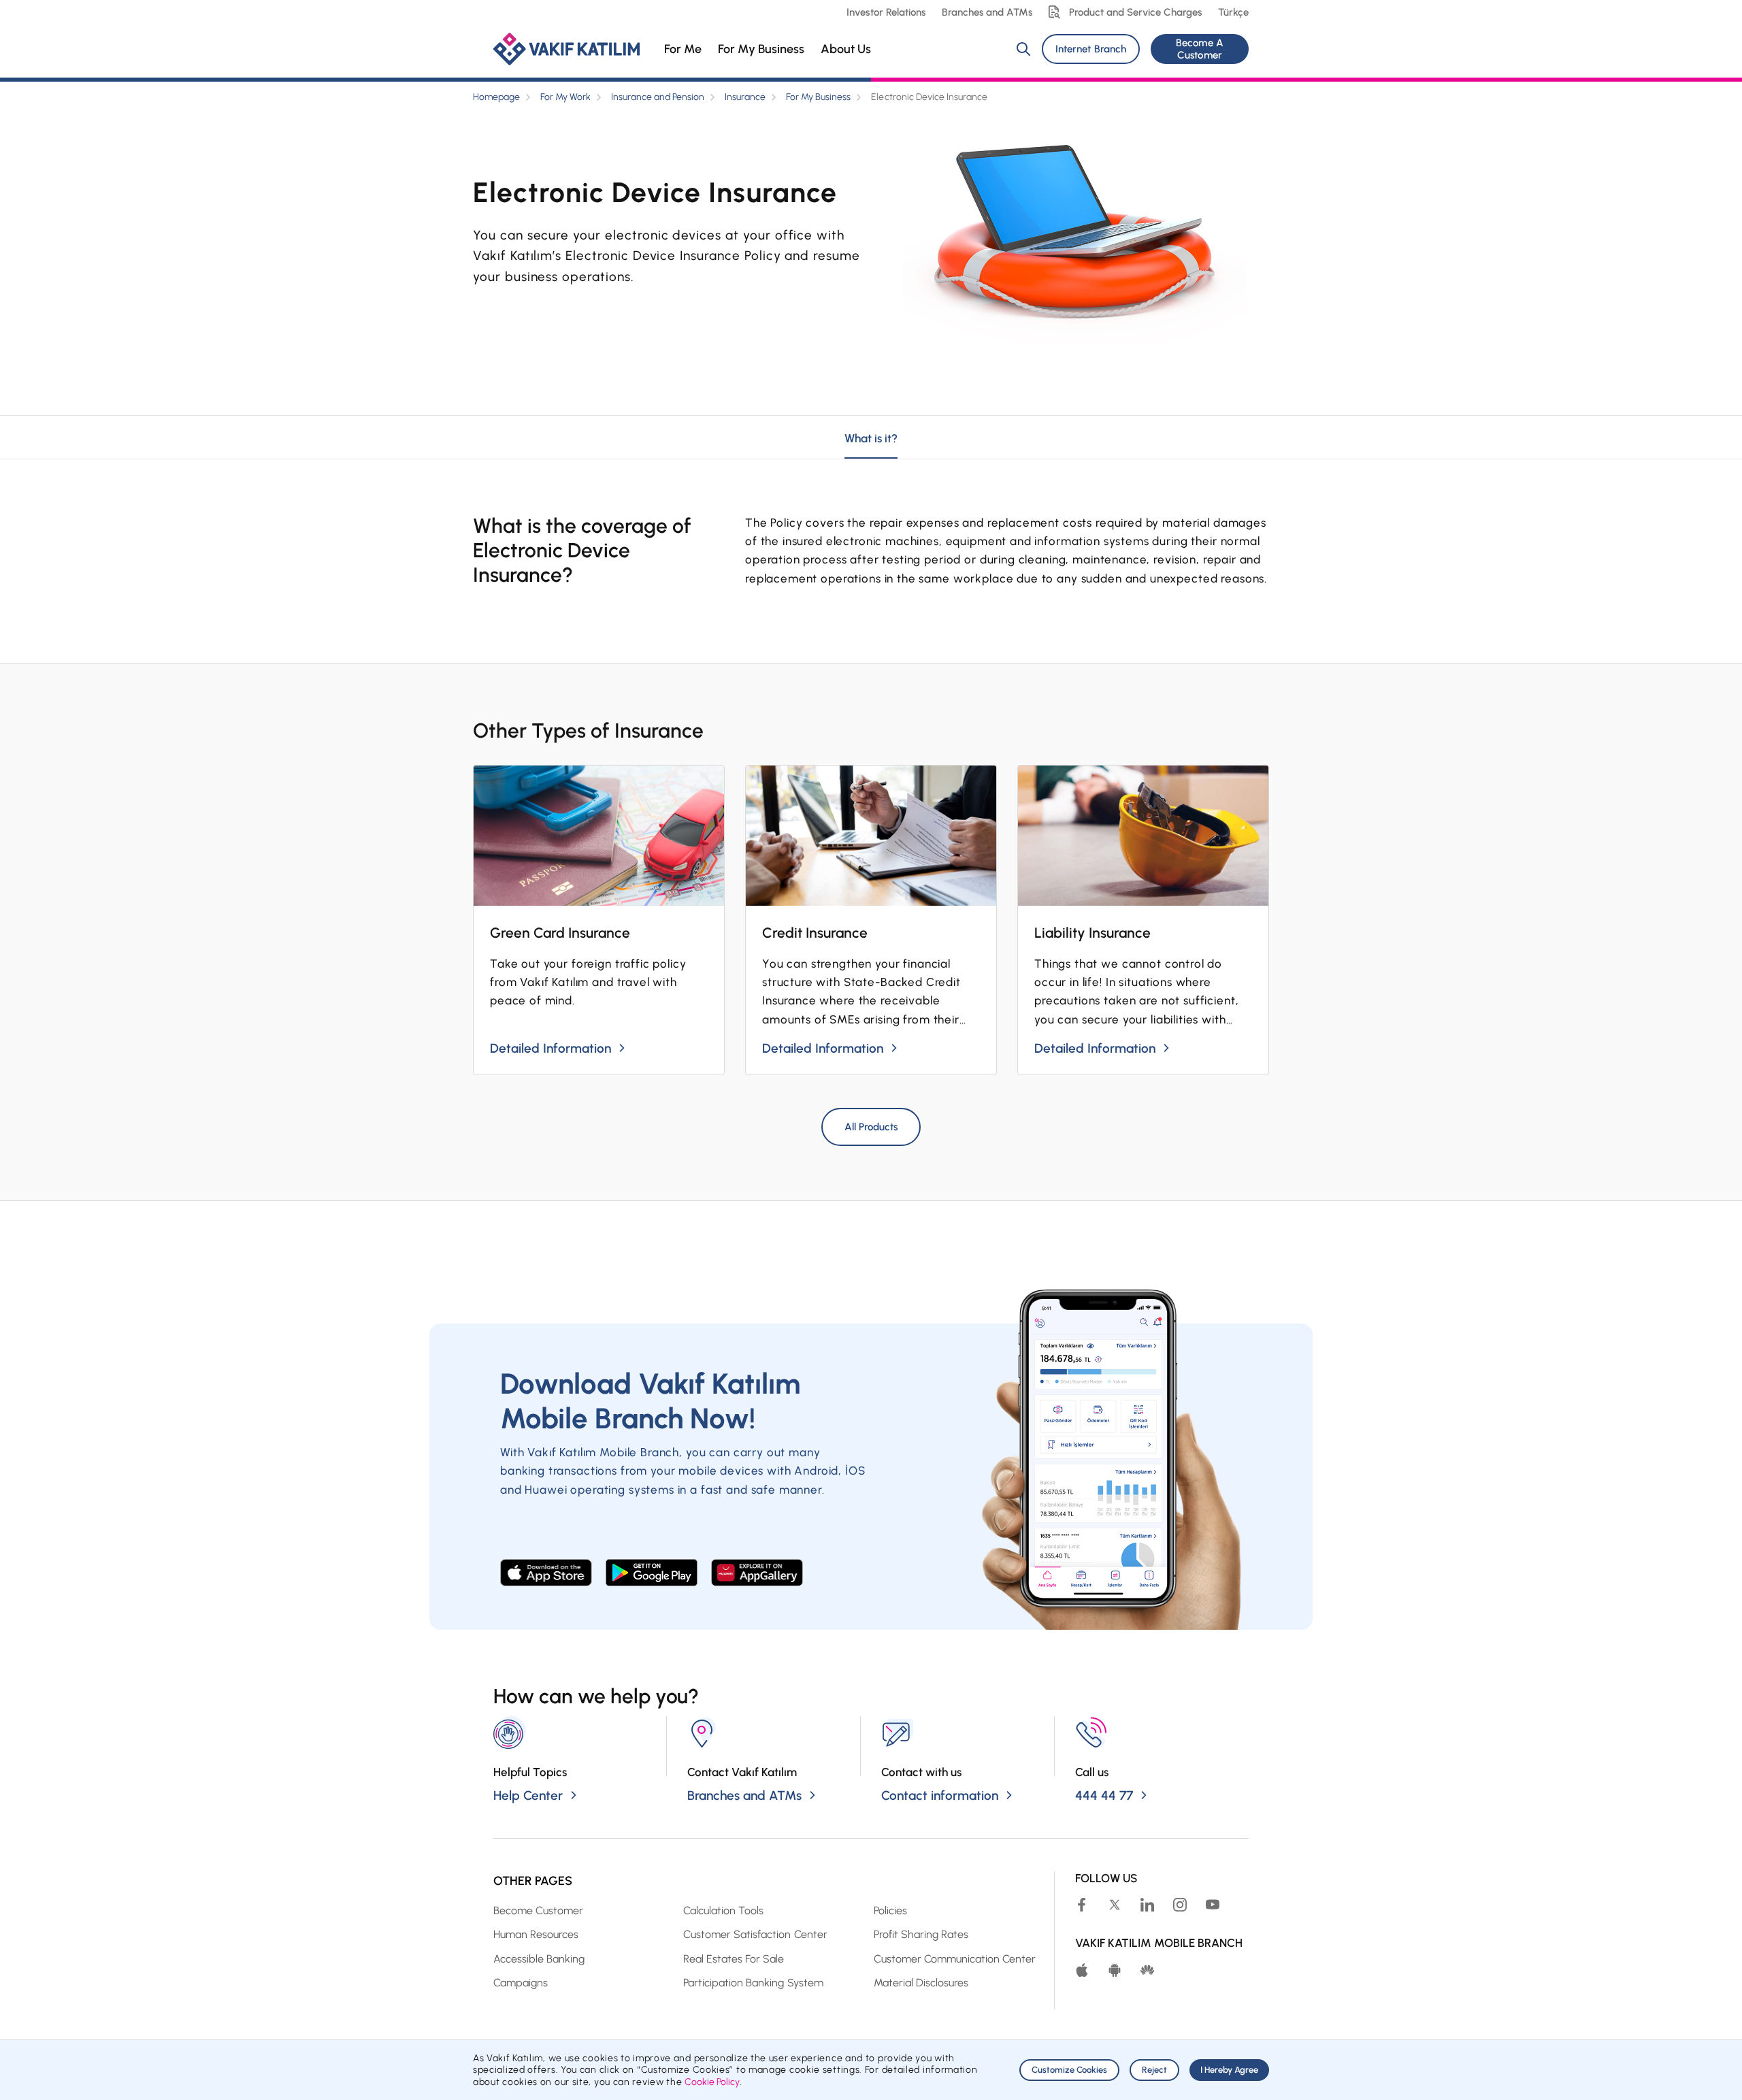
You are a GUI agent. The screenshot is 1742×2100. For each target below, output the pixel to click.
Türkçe (1233, 12)
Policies (890, 1910)
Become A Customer (1199, 49)
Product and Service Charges (1135, 12)
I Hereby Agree (1229, 2070)
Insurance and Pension (658, 97)
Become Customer (538, 1910)
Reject (1154, 2070)
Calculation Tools (723, 1910)
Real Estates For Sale (734, 1959)
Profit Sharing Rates (921, 1934)
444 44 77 (1104, 1795)
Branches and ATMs (987, 12)
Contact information (940, 1795)
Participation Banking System (753, 1983)
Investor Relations (886, 12)
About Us (846, 49)
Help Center (528, 1795)
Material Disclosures (921, 1983)
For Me (683, 49)
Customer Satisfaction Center (755, 1934)
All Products (871, 1127)
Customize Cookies (1069, 2070)
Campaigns (521, 1983)
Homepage (496, 97)
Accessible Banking (539, 1959)
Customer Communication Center (955, 1959)
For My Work (565, 97)
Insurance (745, 97)
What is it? (871, 438)
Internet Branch (1090, 49)
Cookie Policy (712, 2082)
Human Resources (536, 1934)
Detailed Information (550, 1048)
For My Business (761, 49)
